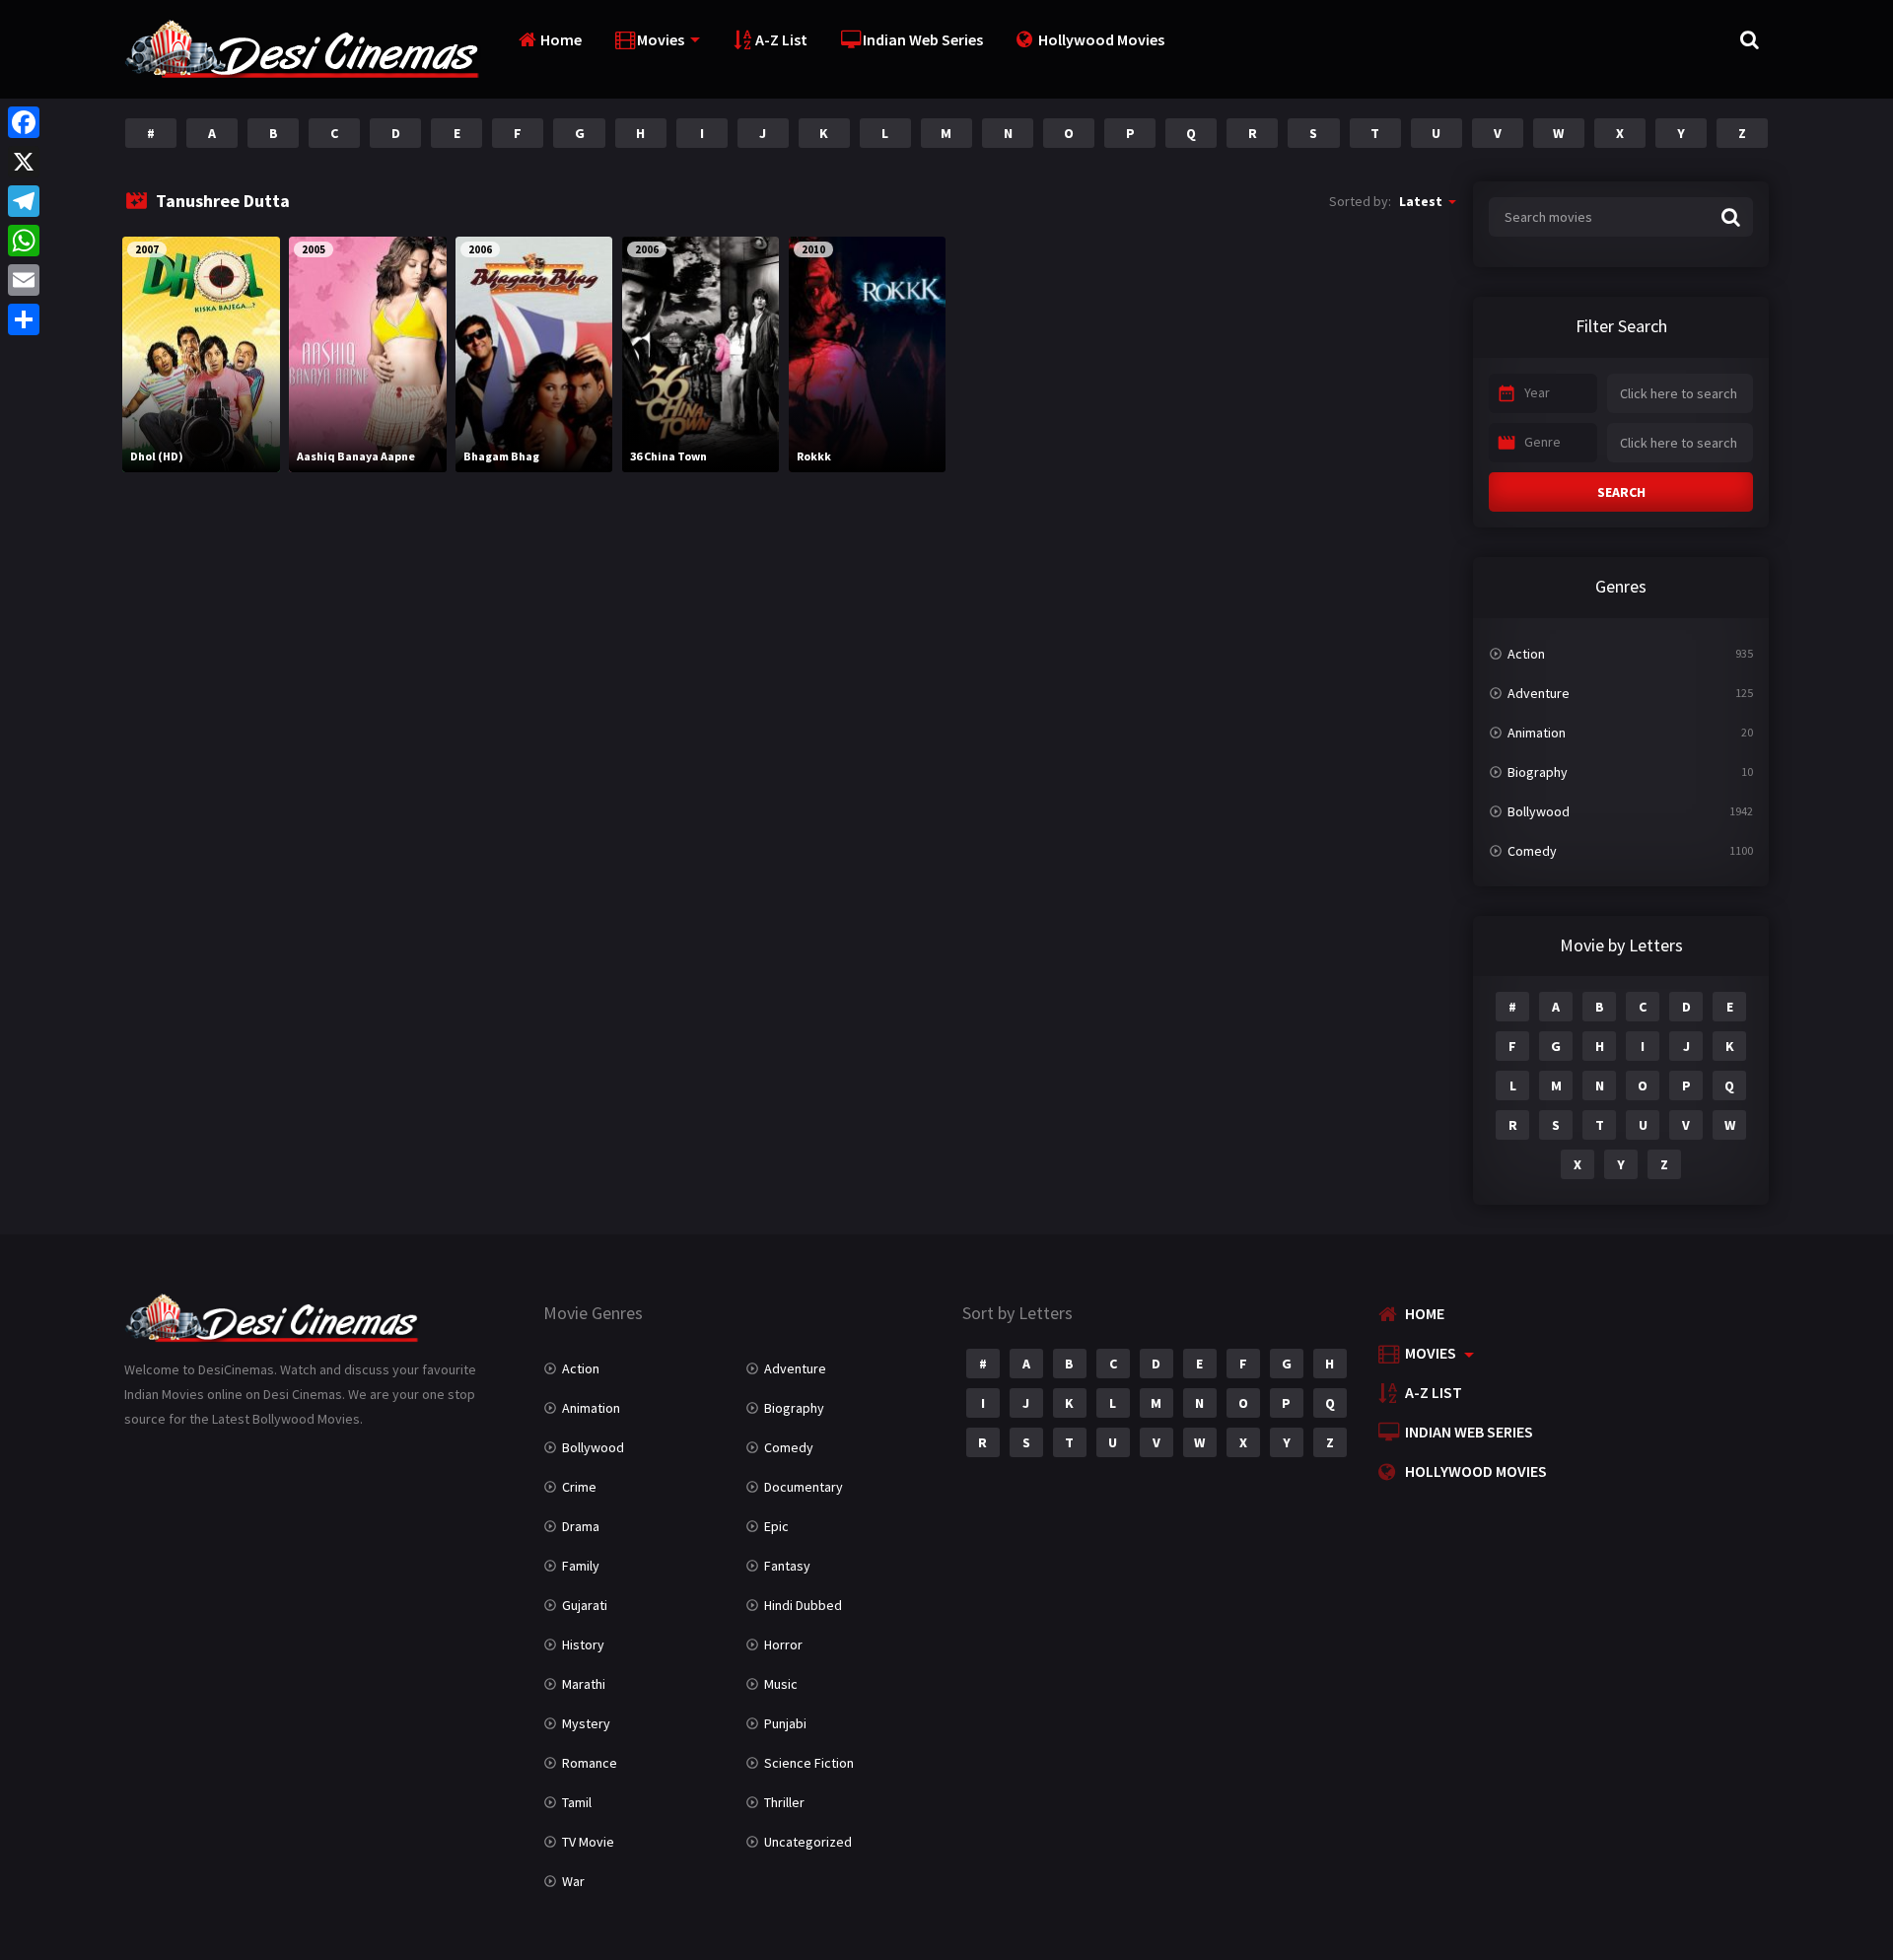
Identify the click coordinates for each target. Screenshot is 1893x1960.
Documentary (804, 1487)
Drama (581, 1526)
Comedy (1532, 851)
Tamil (577, 1802)
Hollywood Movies (1101, 39)
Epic (776, 1526)
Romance (590, 1763)
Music (781, 1684)
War (573, 1881)
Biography (1538, 772)
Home (561, 39)
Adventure (1539, 693)
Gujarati (585, 1605)
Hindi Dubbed (803, 1605)
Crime (579, 1487)
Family (581, 1566)
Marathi (584, 1684)
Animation (1537, 733)
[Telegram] (24, 201)
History (583, 1645)
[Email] (24, 280)
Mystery (586, 1723)
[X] (24, 162)
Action (1526, 654)
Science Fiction (809, 1763)
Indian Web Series (923, 39)
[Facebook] (24, 122)
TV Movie (588, 1842)
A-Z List (781, 39)
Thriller (784, 1802)
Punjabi (785, 1723)
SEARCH (1621, 492)
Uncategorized (808, 1842)
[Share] (24, 319)
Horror (783, 1645)
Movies (661, 39)
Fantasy (787, 1566)
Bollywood (1539, 811)
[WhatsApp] (24, 241)
